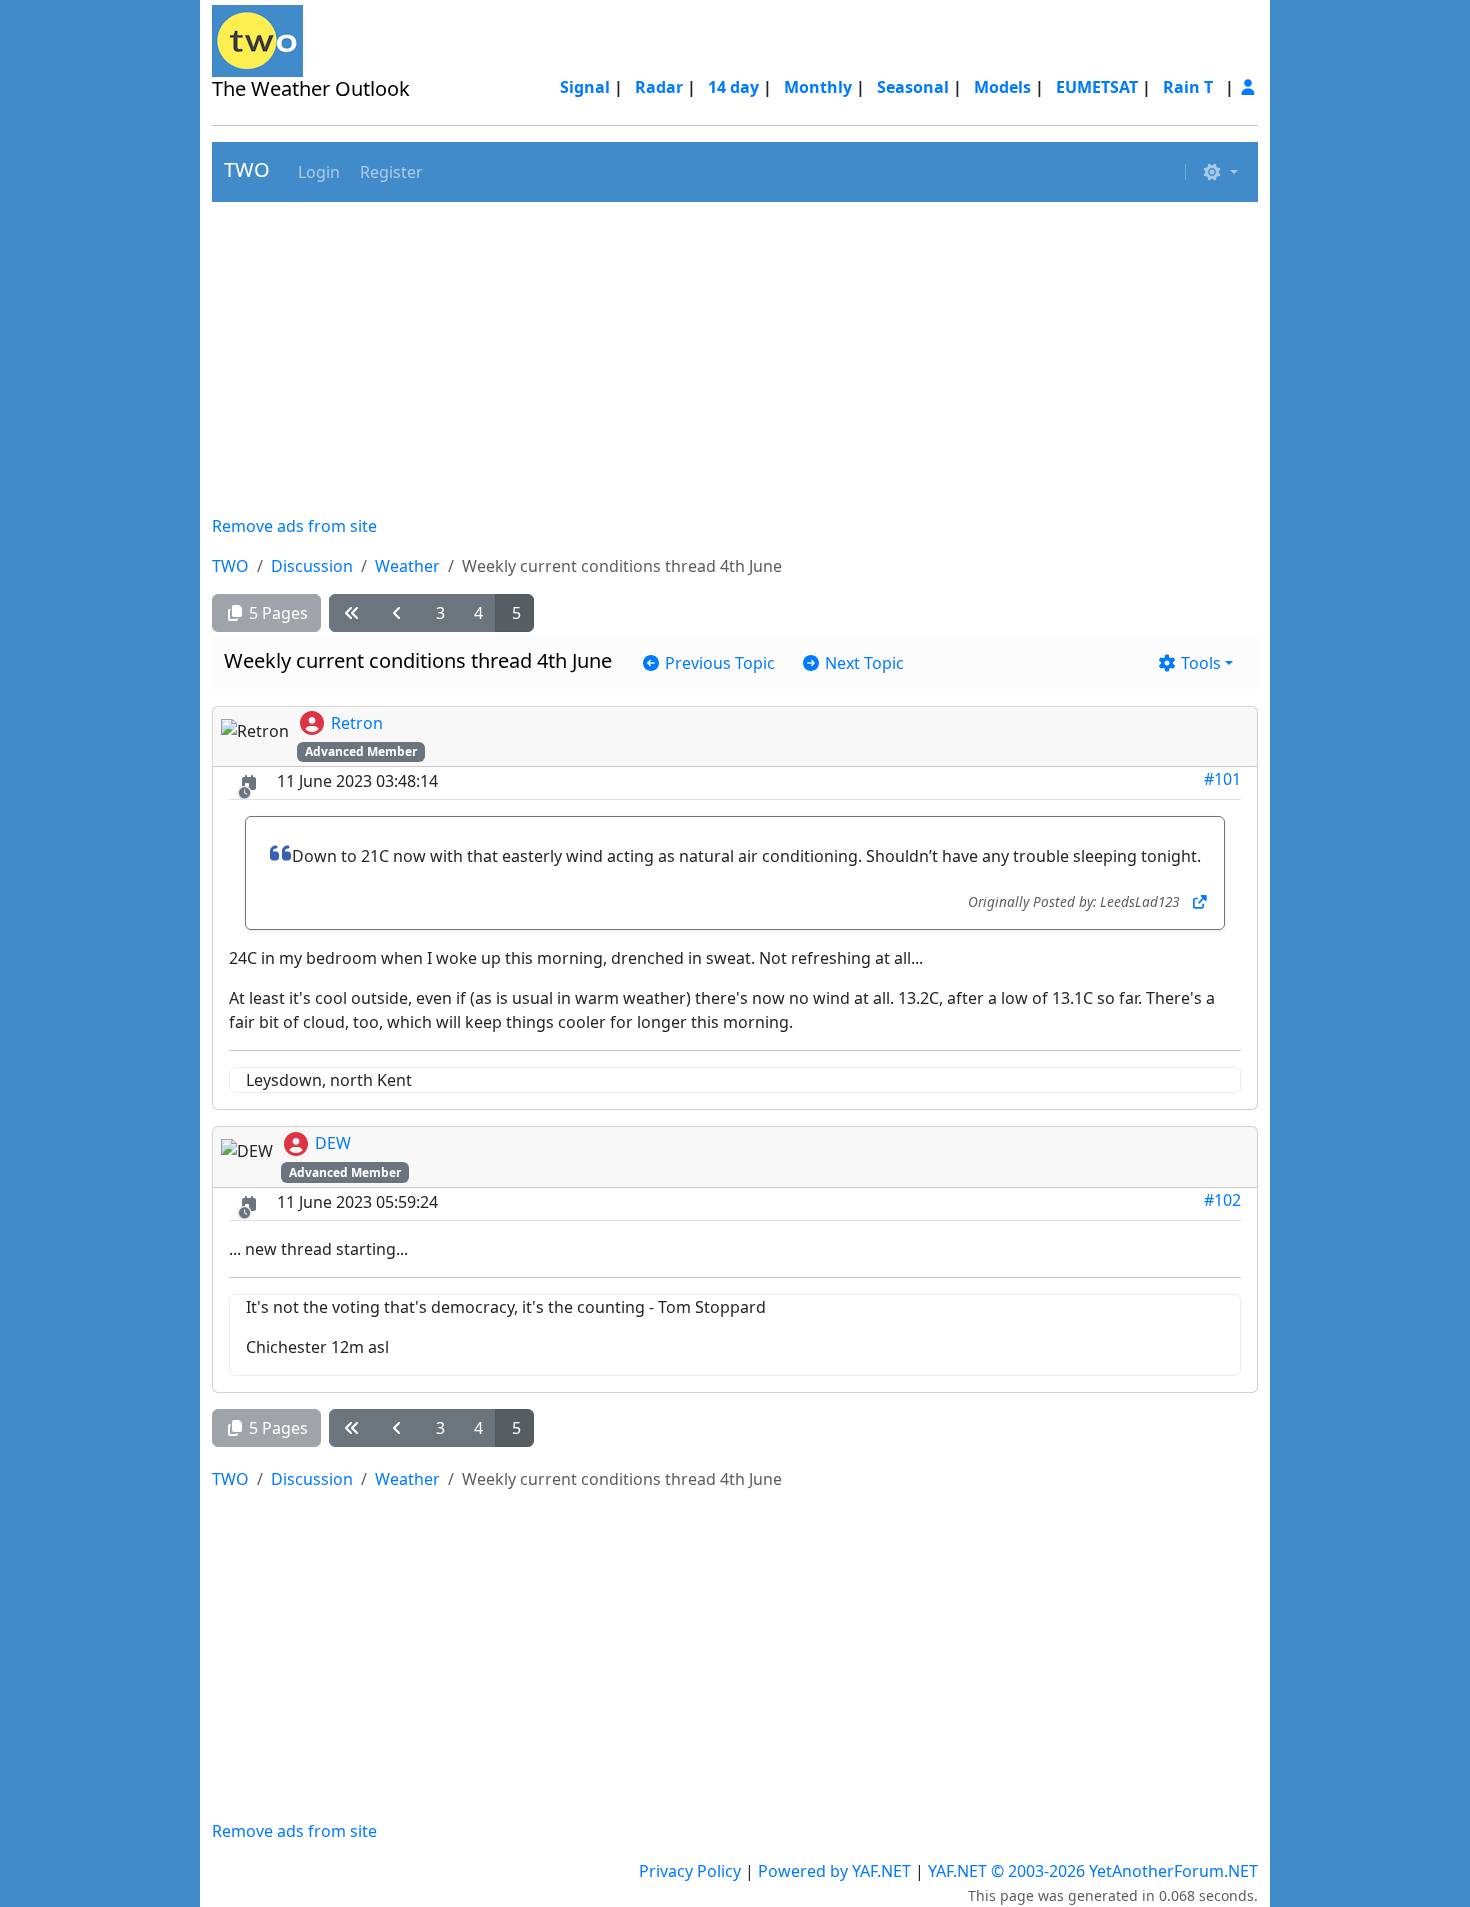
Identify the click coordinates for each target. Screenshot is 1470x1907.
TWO (247, 169)
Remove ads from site (294, 526)
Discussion (312, 566)
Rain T (1188, 87)
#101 (1222, 779)
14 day (733, 87)
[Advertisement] (735, 358)
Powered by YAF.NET (834, 1871)
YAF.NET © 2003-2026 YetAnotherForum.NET (1093, 1871)
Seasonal (913, 87)
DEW (333, 1143)
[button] (317, 172)
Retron (357, 723)
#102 (1222, 1200)
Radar (659, 87)
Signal (585, 87)
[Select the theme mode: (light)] (1220, 172)
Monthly (818, 87)
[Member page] (1248, 87)
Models (1002, 87)
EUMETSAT (1097, 87)
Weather (407, 566)
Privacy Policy (690, 1871)
